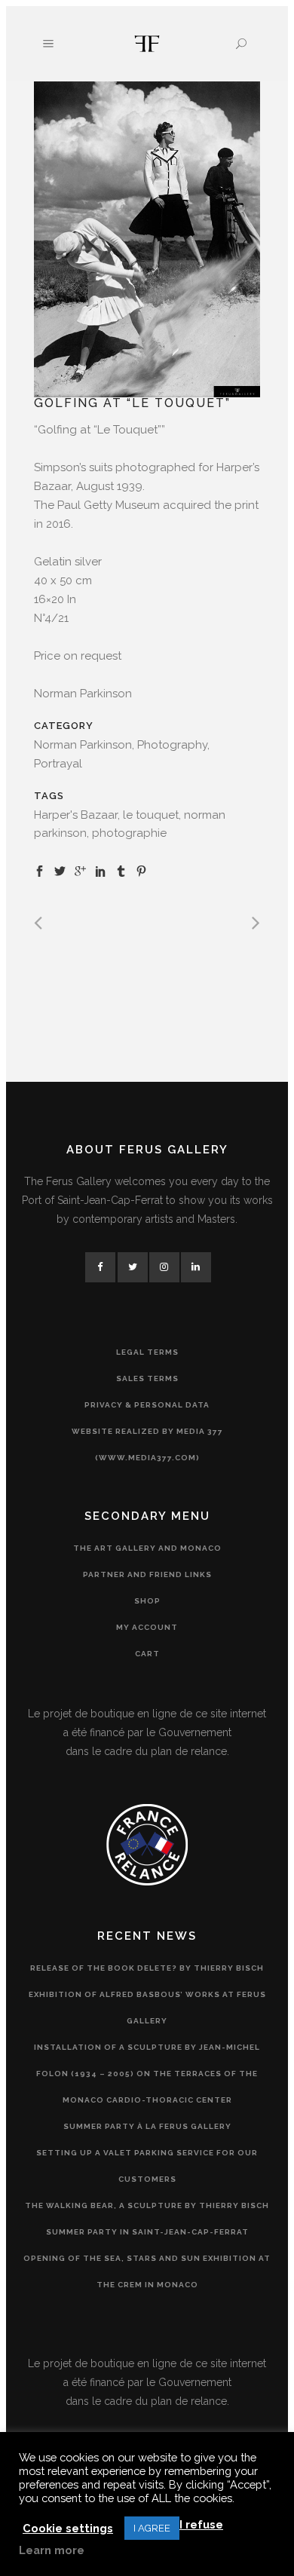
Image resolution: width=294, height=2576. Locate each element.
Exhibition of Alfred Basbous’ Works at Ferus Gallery (147, 2008)
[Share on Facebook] (40, 871)
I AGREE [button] (152, 2528)
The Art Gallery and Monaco (147, 1548)
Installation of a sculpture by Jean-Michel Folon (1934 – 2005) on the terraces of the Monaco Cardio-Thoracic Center (147, 2074)
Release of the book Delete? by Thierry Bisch (147, 1968)
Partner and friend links (147, 1574)
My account (147, 1627)
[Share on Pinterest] (141, 871)
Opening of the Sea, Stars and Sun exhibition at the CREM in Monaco (147, 2271)
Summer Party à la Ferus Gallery (147, 2126)
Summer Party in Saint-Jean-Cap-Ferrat (147, 2232)
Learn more (52, 2550)
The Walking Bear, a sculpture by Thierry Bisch (147, 2205)
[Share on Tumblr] (121, 871)
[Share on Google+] (80, 871)
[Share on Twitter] (60, 871)
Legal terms (147, 1352)
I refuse (201, 2524)
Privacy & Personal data (147, 1405)
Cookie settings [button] (68, 2528)
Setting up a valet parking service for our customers (147, 2166)
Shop (147, 1601)
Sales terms (147, 1378)
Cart (147, 1654)
